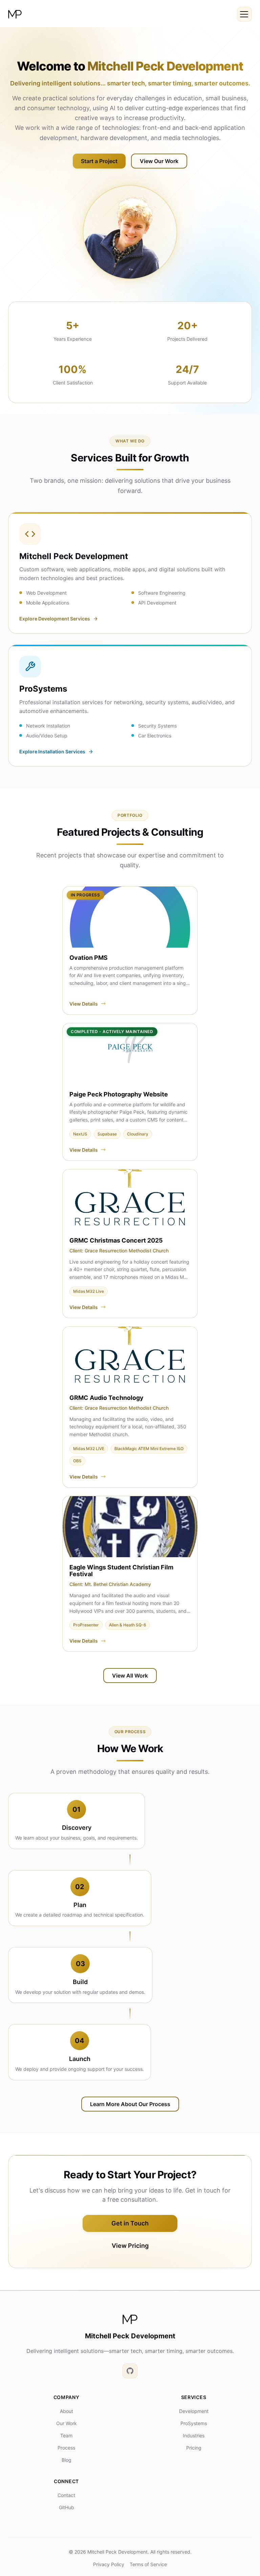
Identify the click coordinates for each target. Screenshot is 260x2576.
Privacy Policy (109, 2564)
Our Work (67, 2423)
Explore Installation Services (52, 751)
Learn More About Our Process (130, 2104)
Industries (194, 2435)
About (67, 2411)
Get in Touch (130, 2223)
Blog (67, 2460)
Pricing (194, 2448)
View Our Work (159, 161)
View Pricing (130, 2246)
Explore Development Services (55, 619)
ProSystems (194, 2423)
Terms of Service (148, 2564)
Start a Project (99, 161)
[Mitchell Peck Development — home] (15, 14)
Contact (66, 2495)
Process (66, 2448)
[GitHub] (130, 2371)
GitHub (67, 2508)
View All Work (130, 1676)
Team (66, 2435)
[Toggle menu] (244, 14)
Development (194, 2411)
